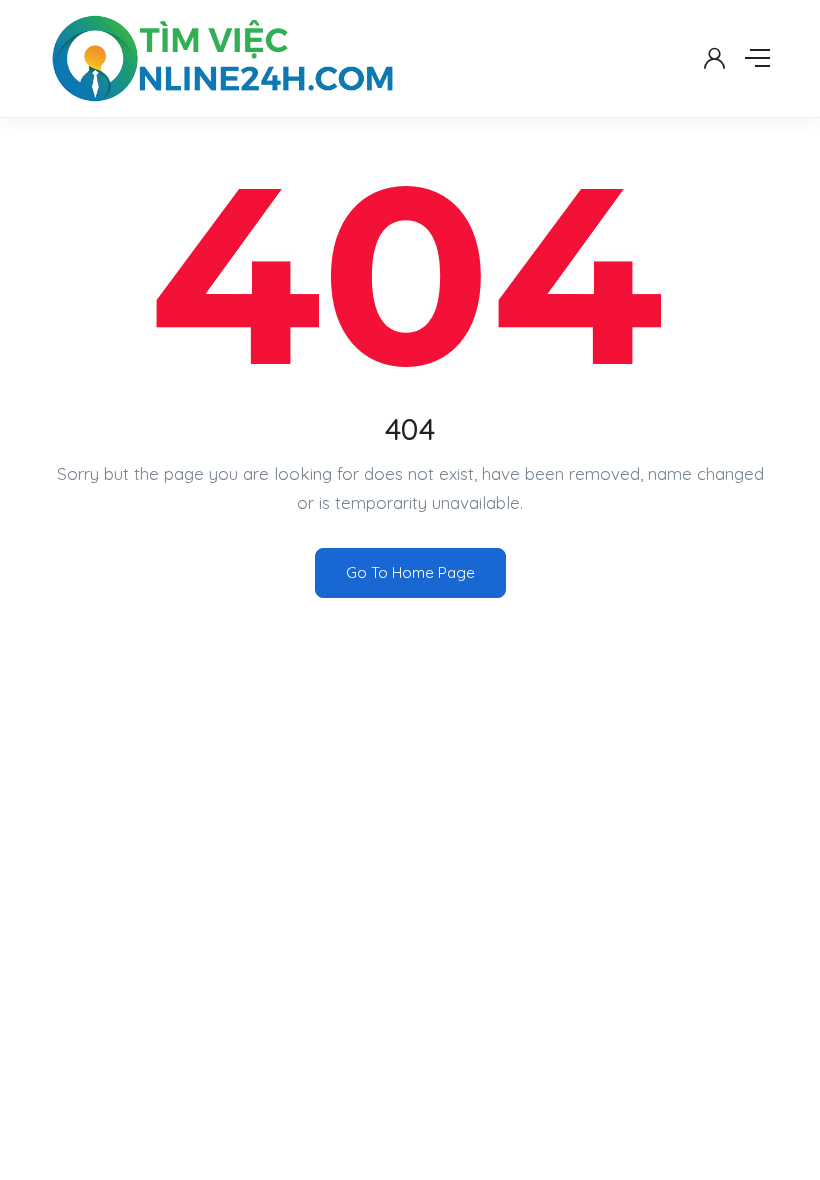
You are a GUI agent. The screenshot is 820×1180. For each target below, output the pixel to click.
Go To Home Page (410, 572)
